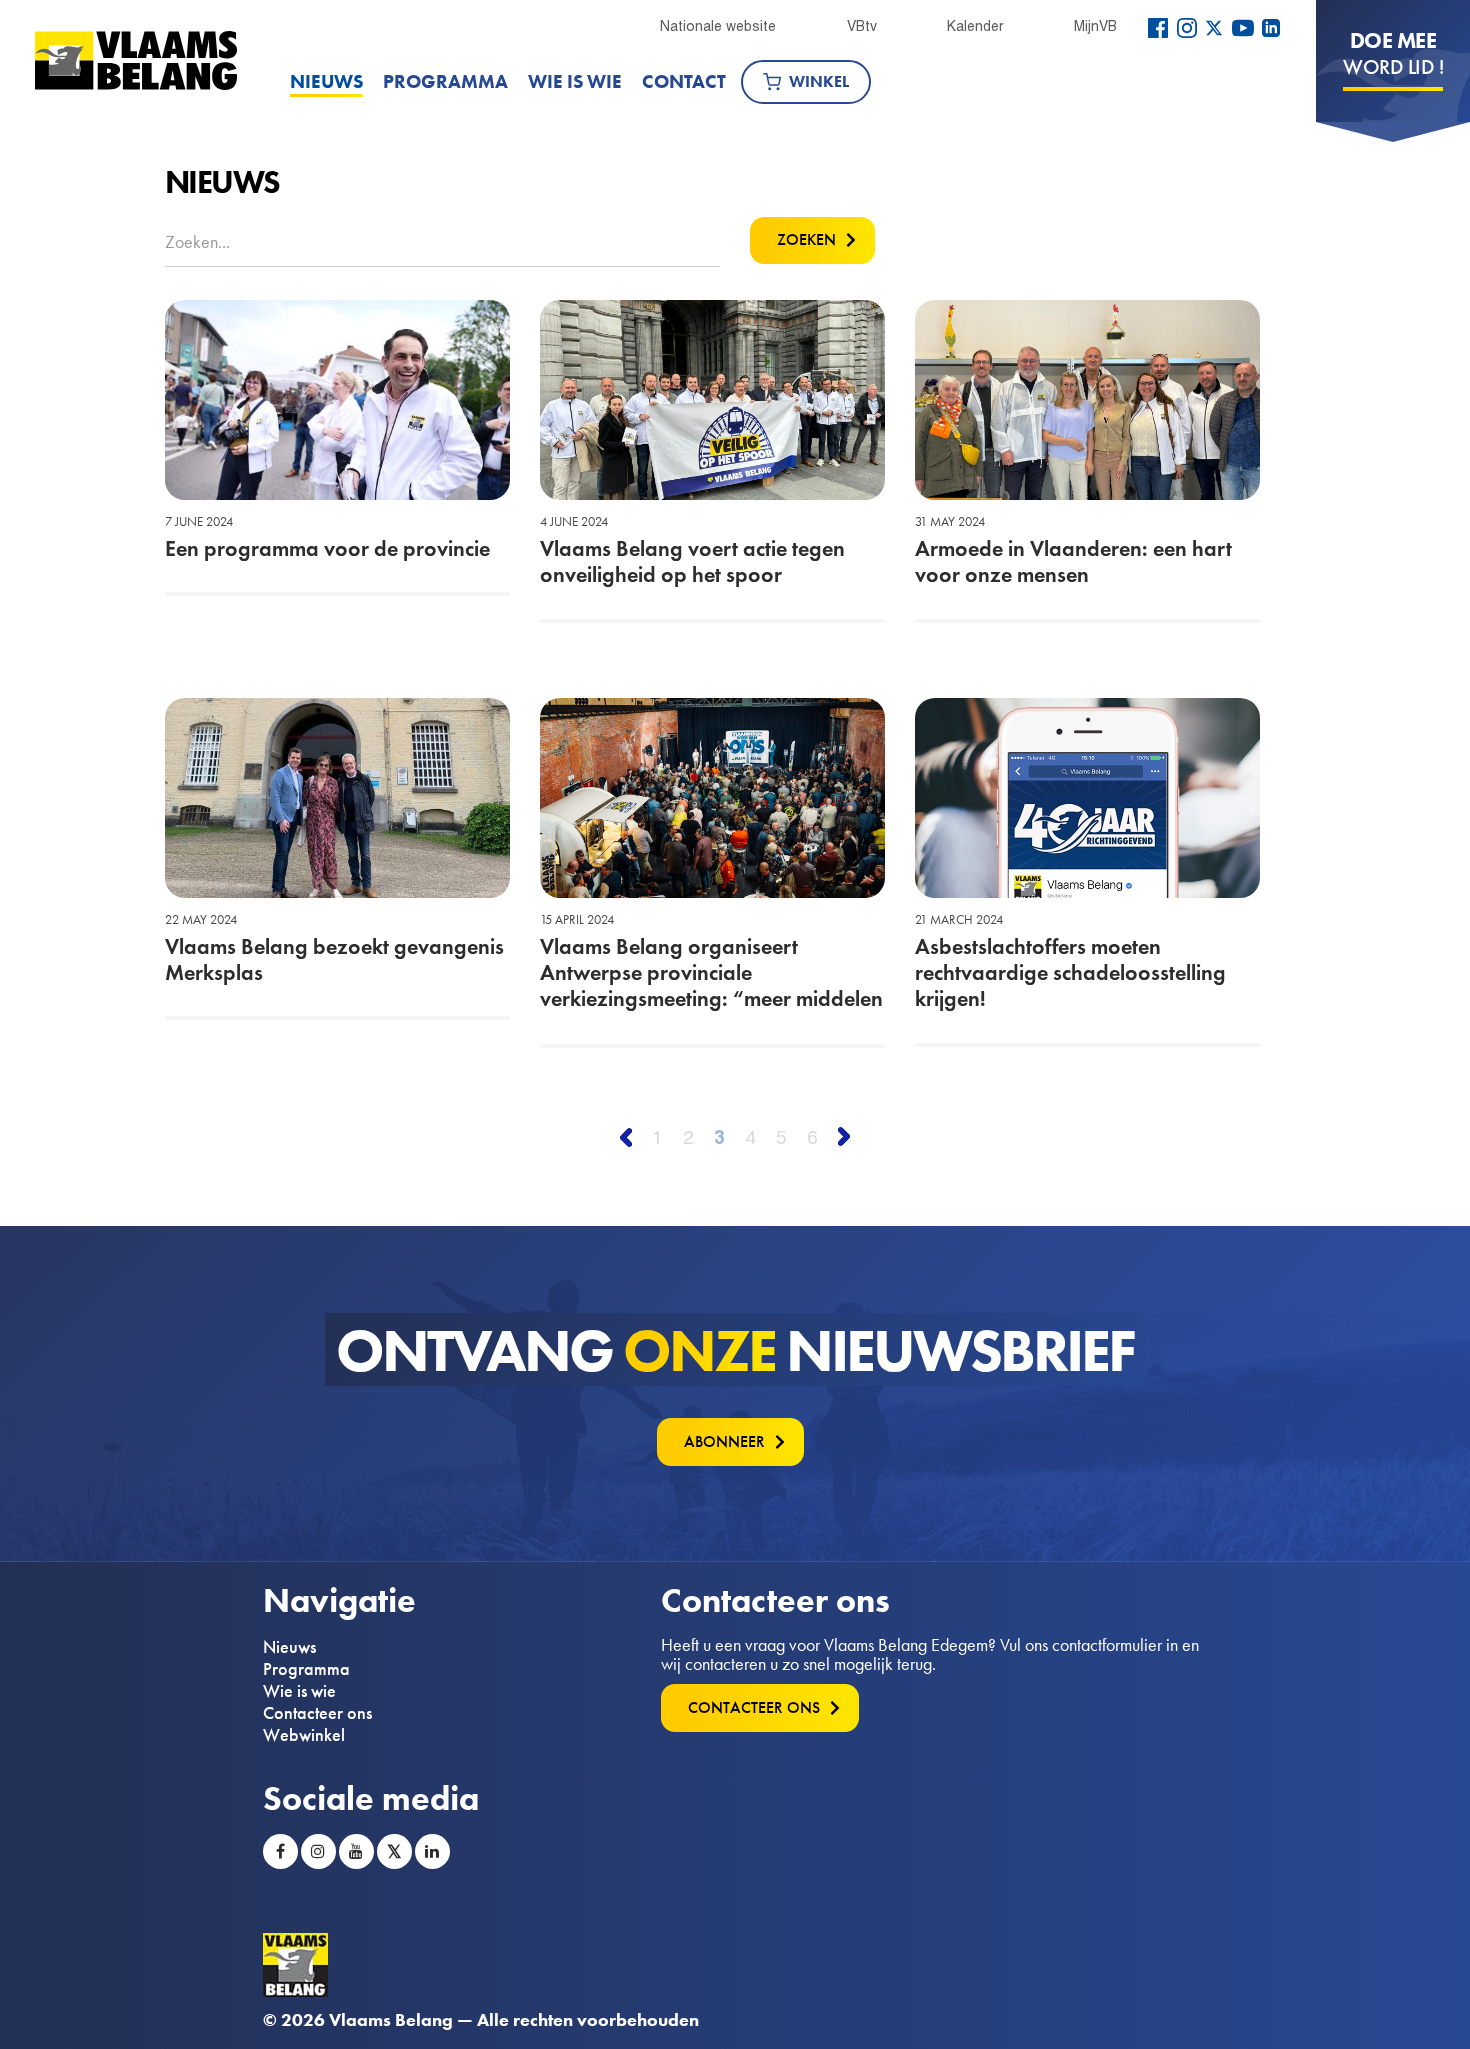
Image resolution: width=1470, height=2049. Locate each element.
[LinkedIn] (1271, 28)
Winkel (819, 81)
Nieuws (326, 81)
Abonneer (724, 1441)
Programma (445, 81)
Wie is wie (575, 81)
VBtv (862, 26)
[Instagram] (1187, 28)
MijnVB (1095, 26)
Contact (684, 81)
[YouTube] (1243, 28)
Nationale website (718, 26)
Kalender (975, 26)
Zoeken (806, 239)
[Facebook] (1158, 28)
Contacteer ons (317, 1713)
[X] (1214, 28)
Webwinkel (304, 1735)
